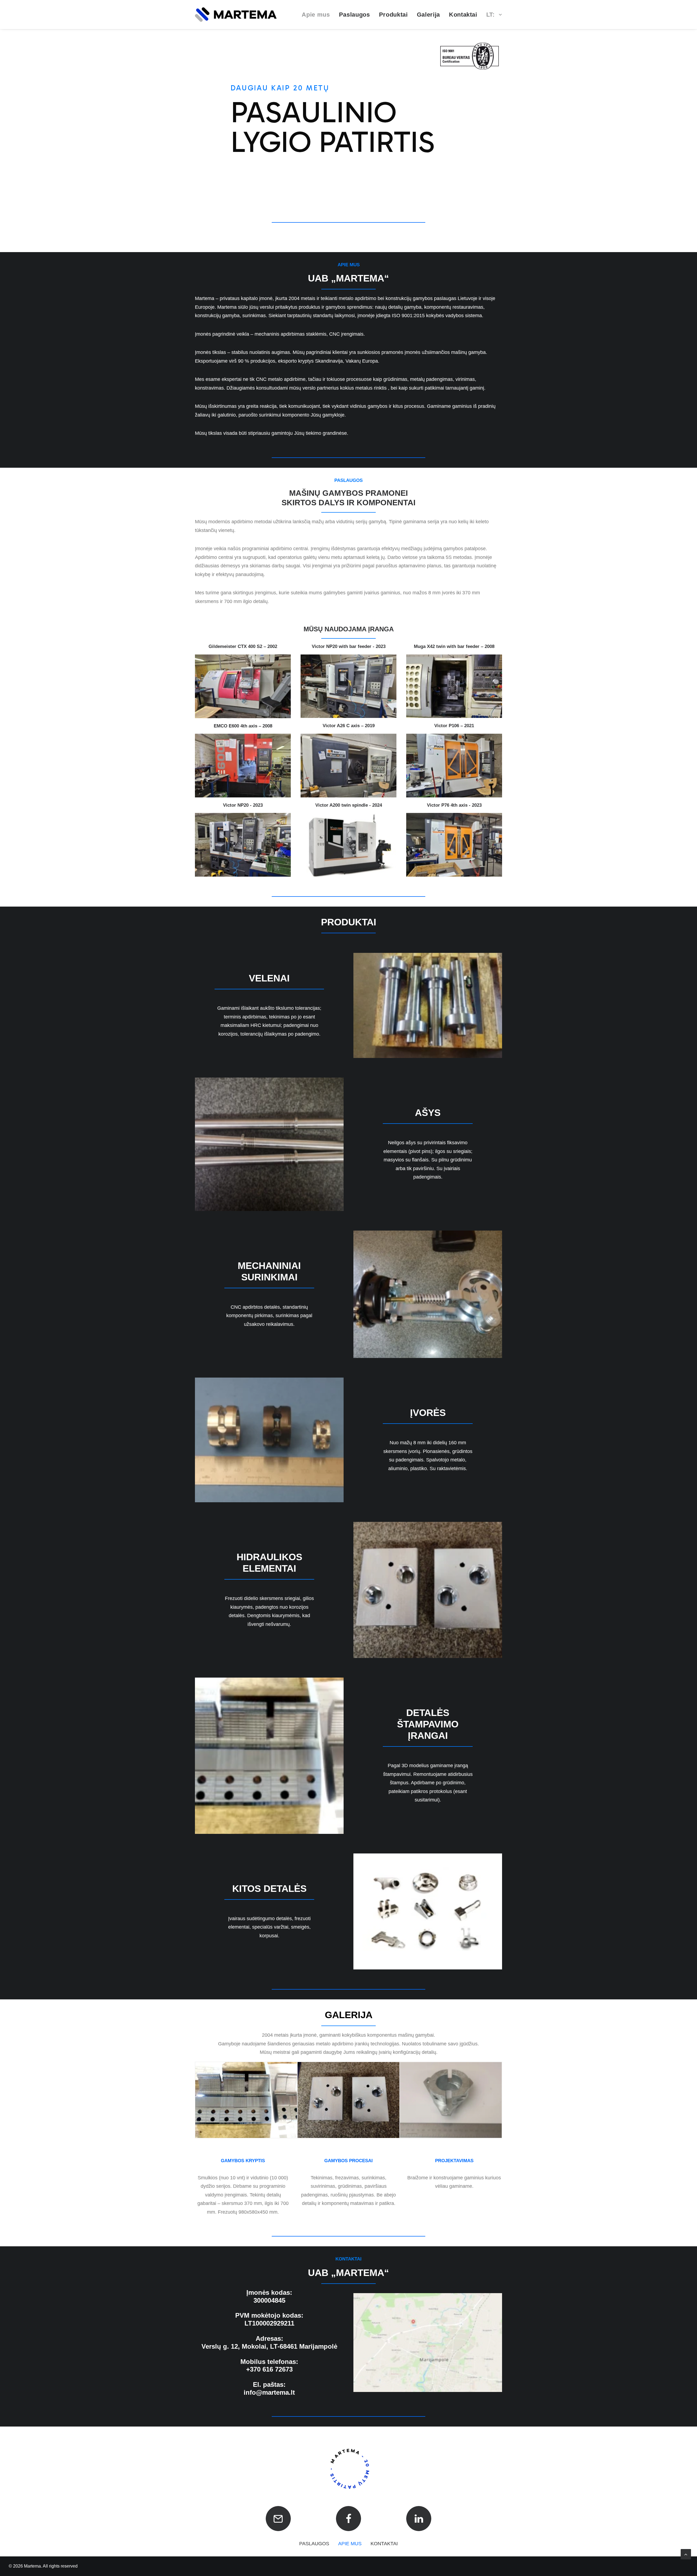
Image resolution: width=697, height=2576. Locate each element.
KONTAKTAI (384, 2544)
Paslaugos (354, 15)
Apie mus (316, 15)
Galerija (428, 15)
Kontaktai (463, 15)
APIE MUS (350, 2544)
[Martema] (236, 15)
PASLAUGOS (314, 2544)
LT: (491, 15)
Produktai (393, 15)
